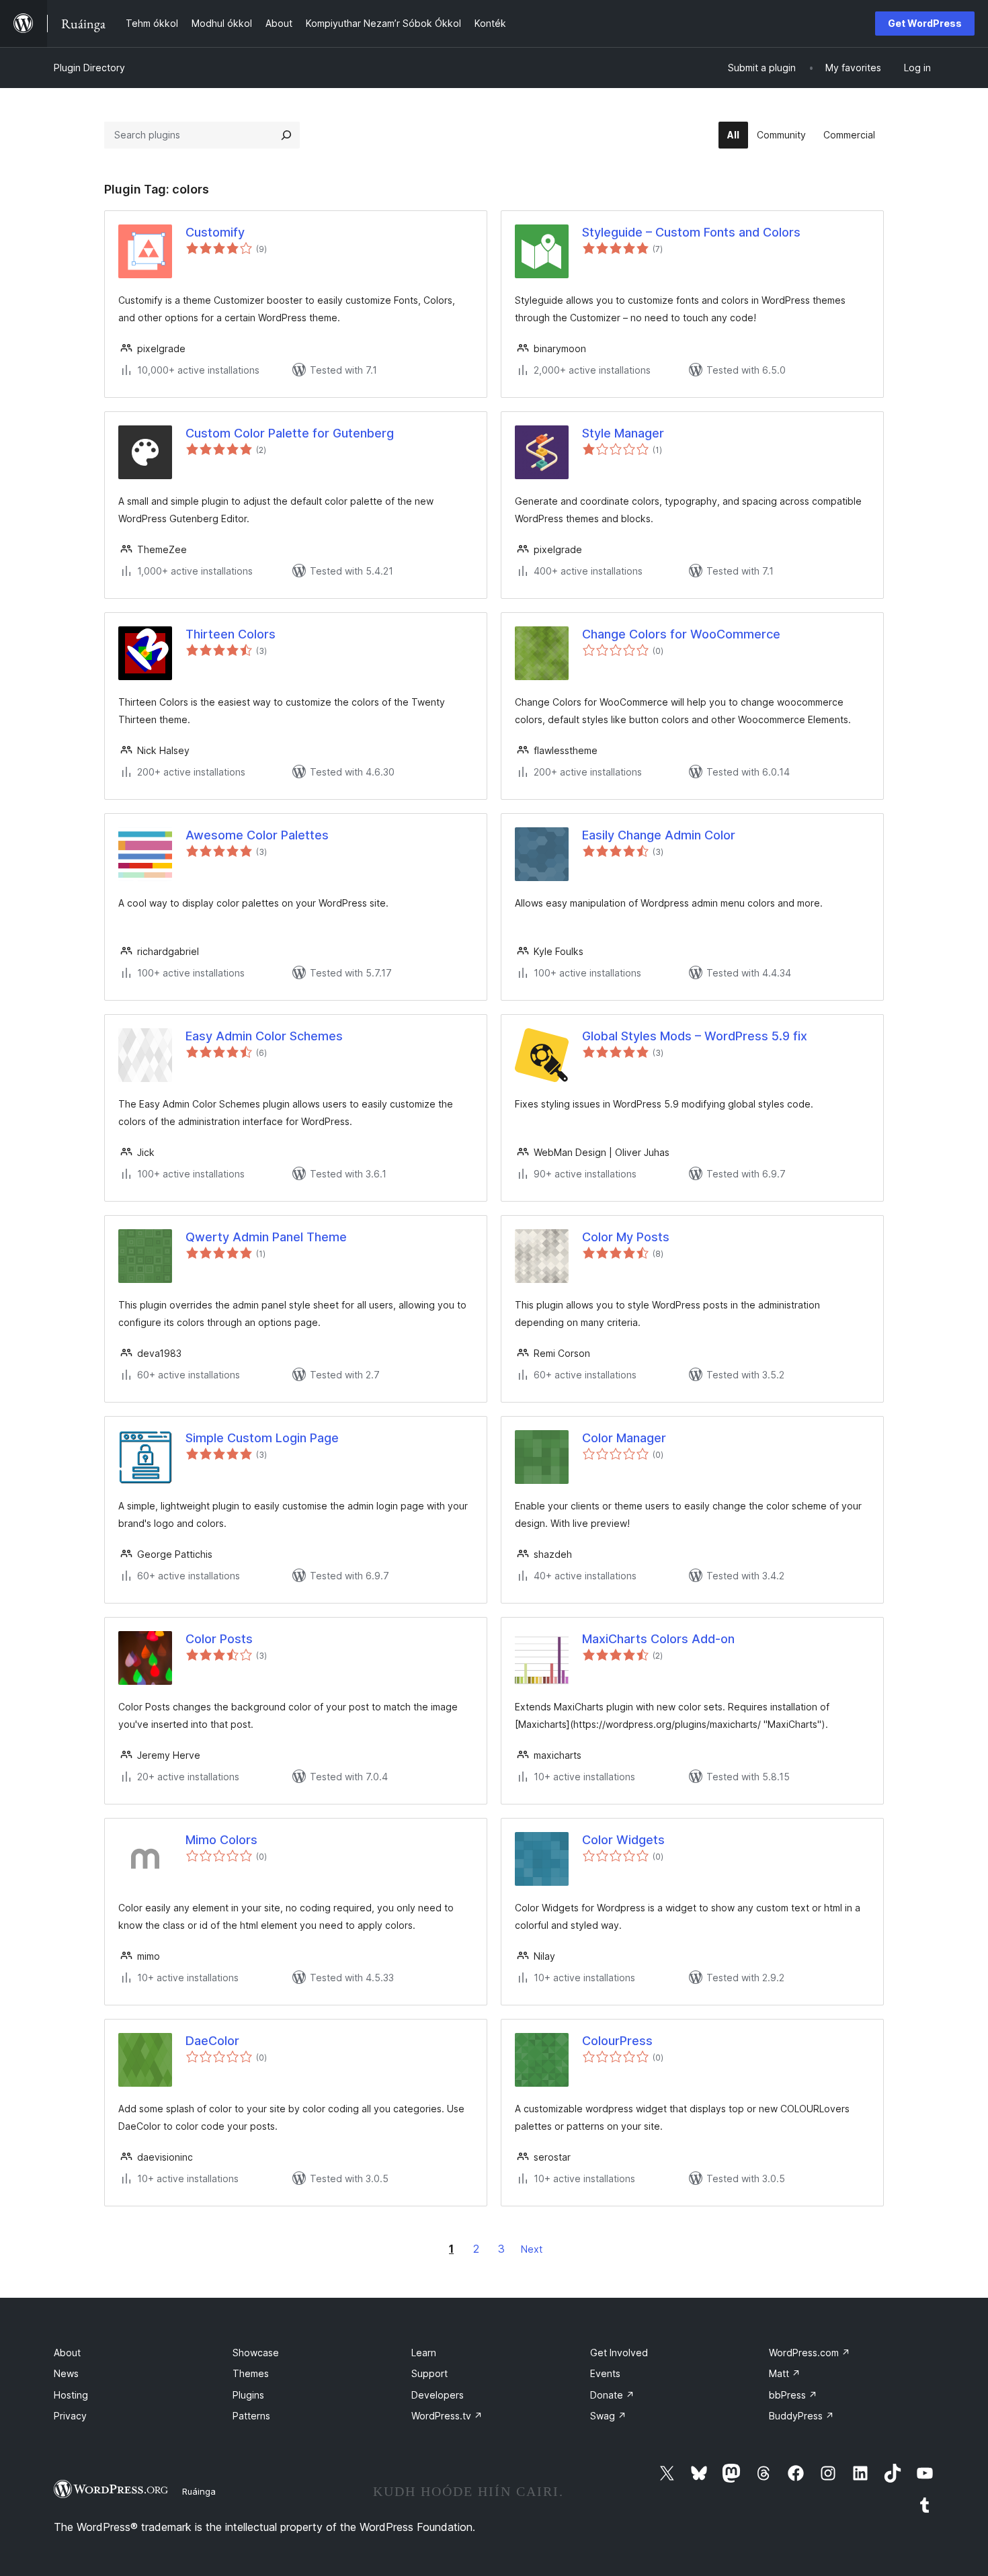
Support (429, 2373)
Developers (438, 2395)
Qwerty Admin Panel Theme (266, 1237)
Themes (251, 2373)
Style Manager (623, 433)
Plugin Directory (89, 68)
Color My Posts (626, 1237)
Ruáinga (199, 2491)
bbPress (793, 2395)
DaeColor (212, 2041)
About (67, 2353)
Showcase (256, 2353)
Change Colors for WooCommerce (681, 634)
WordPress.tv (447, 2416)
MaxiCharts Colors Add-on (658, 1639)
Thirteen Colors (231, 634)
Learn (424, 2353)
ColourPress (617, 2041)
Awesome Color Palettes (257, 835)
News (66, 2373)
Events (605, 2373)
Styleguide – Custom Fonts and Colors (691, 232)
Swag (608, 2416)
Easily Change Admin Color (659, 835)
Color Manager (624, 1438)
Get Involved (619, 2353)
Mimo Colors (221, 1840)
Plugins (248, 2395)
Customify (215, 232)
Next (532, 2249)
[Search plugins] (286, 135)
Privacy (70, 2416)
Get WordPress (925, 23)
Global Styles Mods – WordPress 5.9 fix (695, 1036)
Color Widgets (623, 1840)
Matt (785, 2373)
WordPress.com (810, 2353)
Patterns (251, 2416)
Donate (612, 2395)
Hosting (71, 2395)
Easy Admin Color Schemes (264, 1036)
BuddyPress (801, 2416)
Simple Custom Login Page (262, 1438)
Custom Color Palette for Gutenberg (290, 433)
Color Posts (219, 1639)
